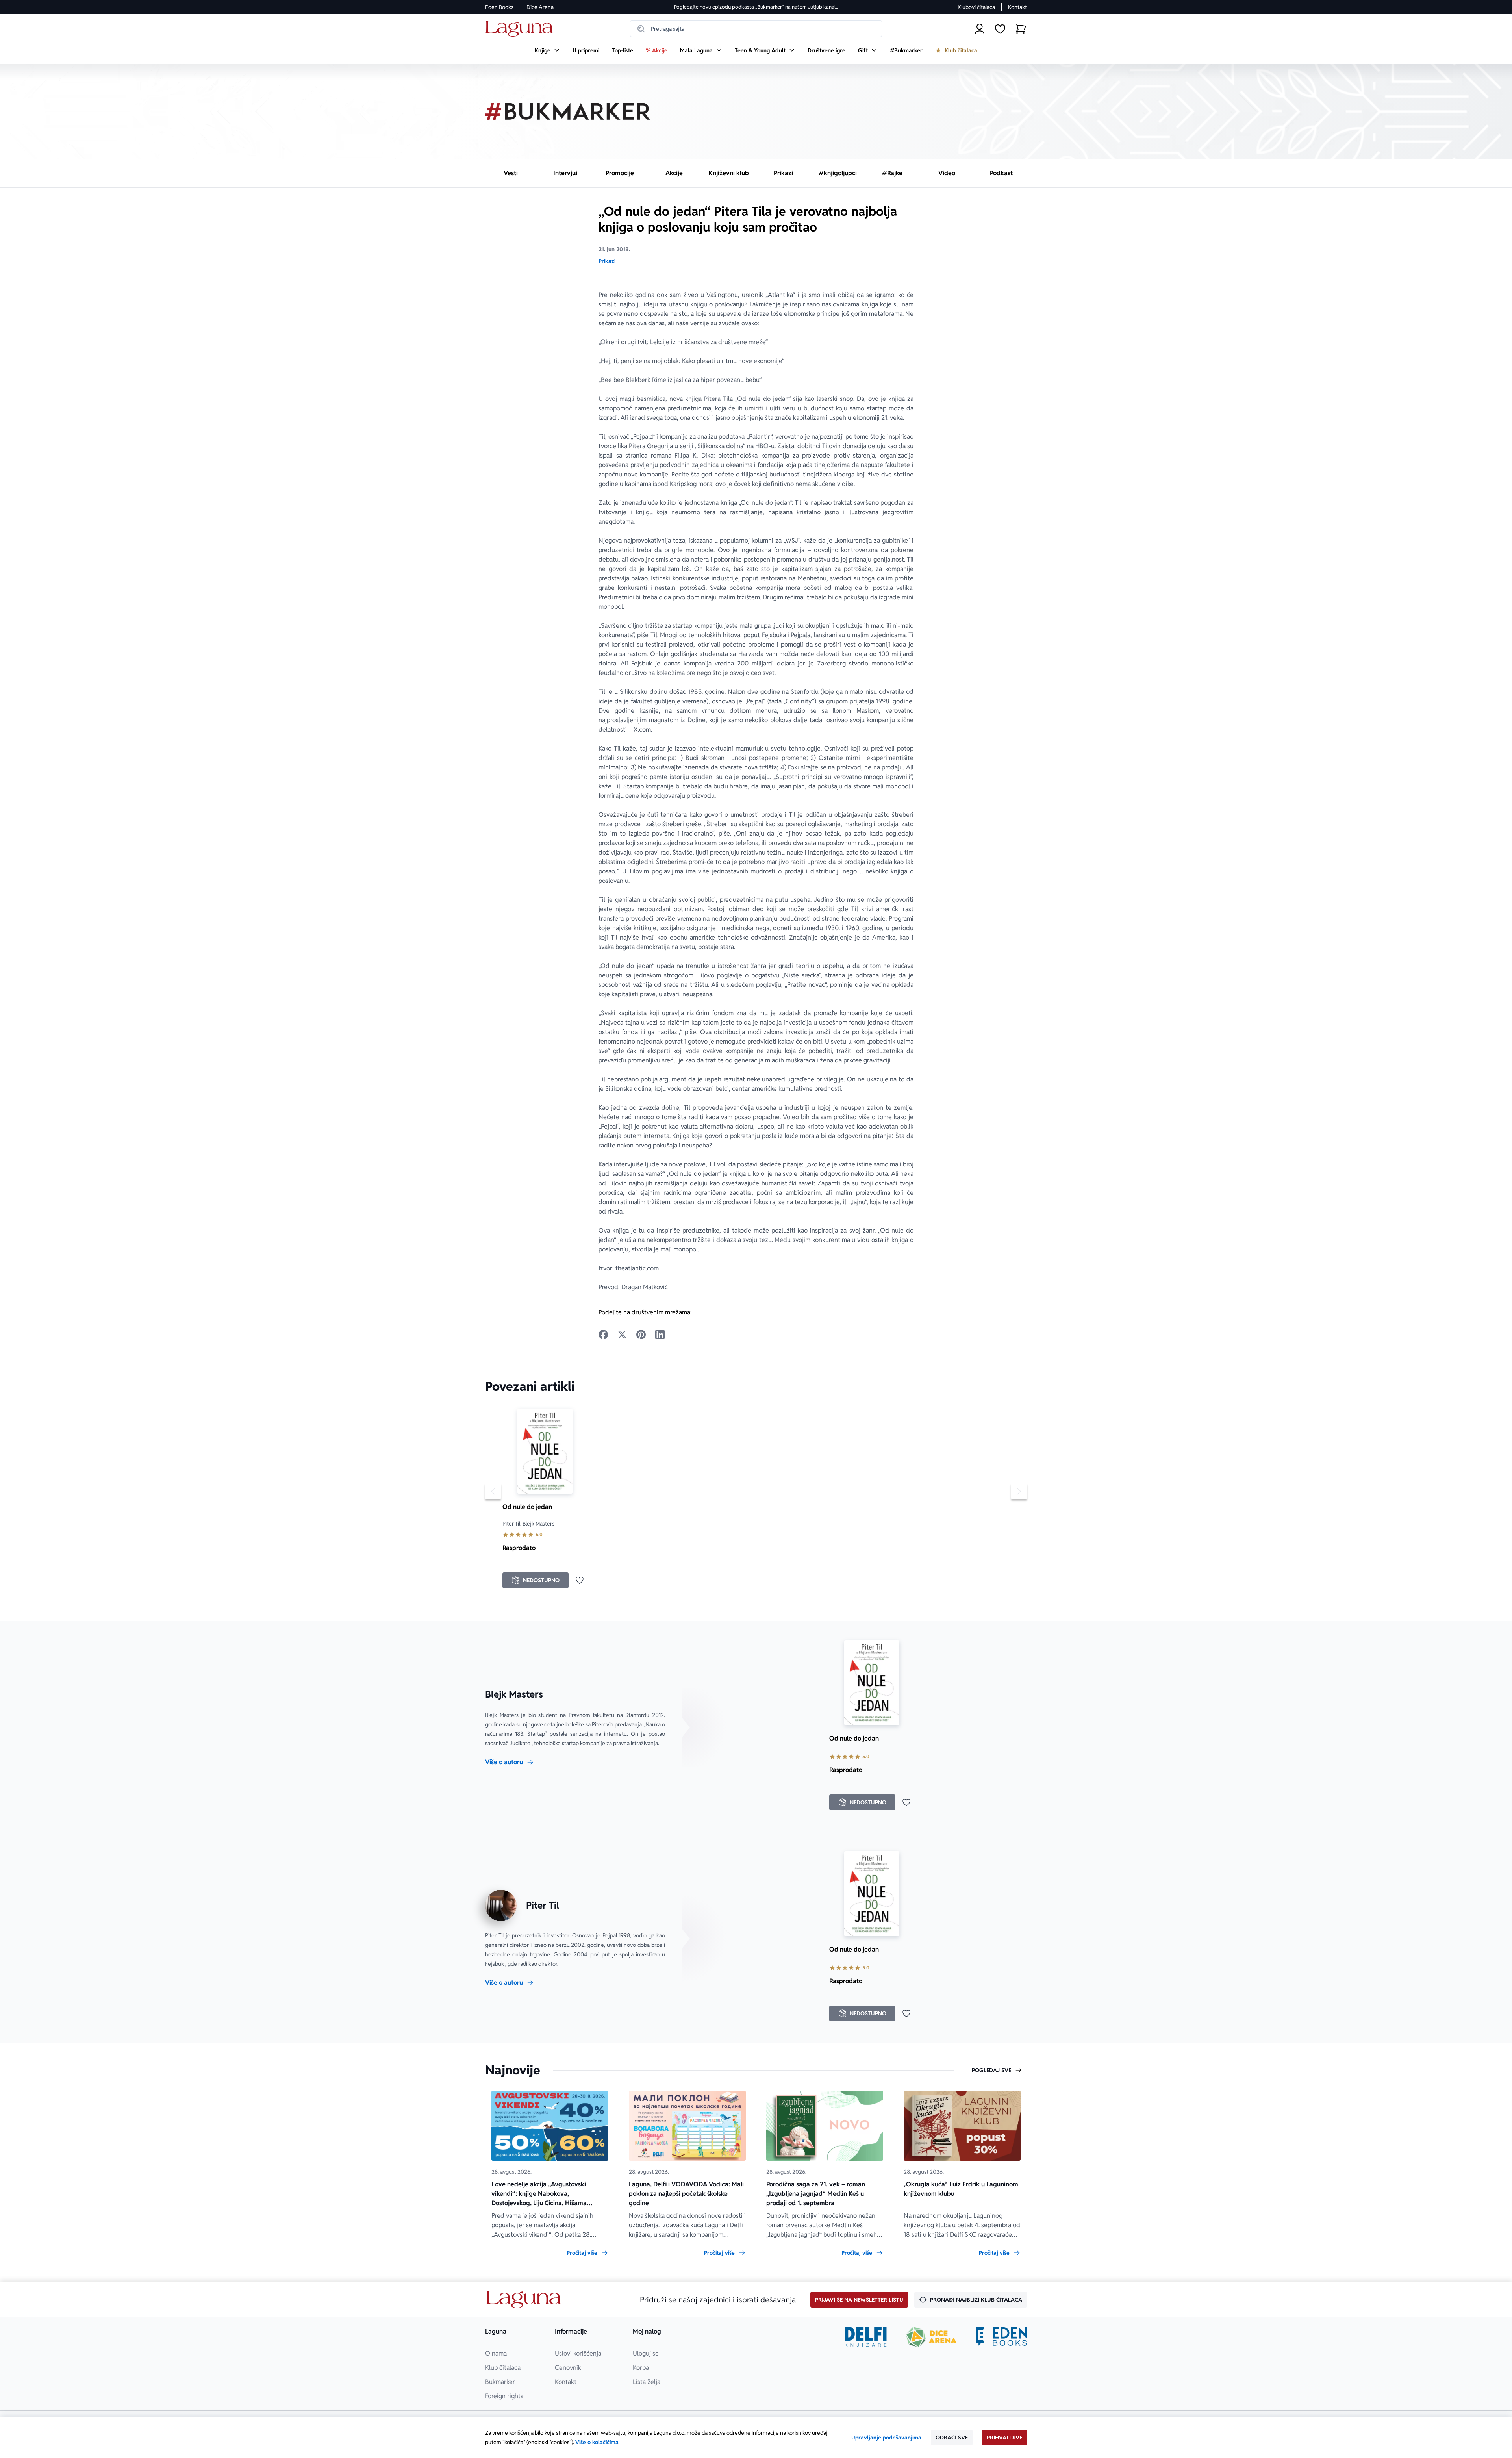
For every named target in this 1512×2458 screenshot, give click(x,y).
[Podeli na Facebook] (603, 1335)
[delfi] (866, 2337)
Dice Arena (540, 7)
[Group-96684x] (1001, 2337)
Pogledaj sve (991, 2070)
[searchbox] (756, 29)
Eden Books (499, 7)
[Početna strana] (521, 29)
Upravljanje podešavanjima (886, 2438)
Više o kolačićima (597, 2442)
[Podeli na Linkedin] (660, 1335)
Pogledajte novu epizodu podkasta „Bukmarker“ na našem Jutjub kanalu (756, 7)
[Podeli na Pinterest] (641, 1335)
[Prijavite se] (980, 29)
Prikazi (607, 261)
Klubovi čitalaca (976, 7)
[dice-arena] (932, 2337)
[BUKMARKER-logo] (568, 111)
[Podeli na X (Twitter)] (622, 1335)
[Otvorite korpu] (1021, 29)
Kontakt (1017, 7)
